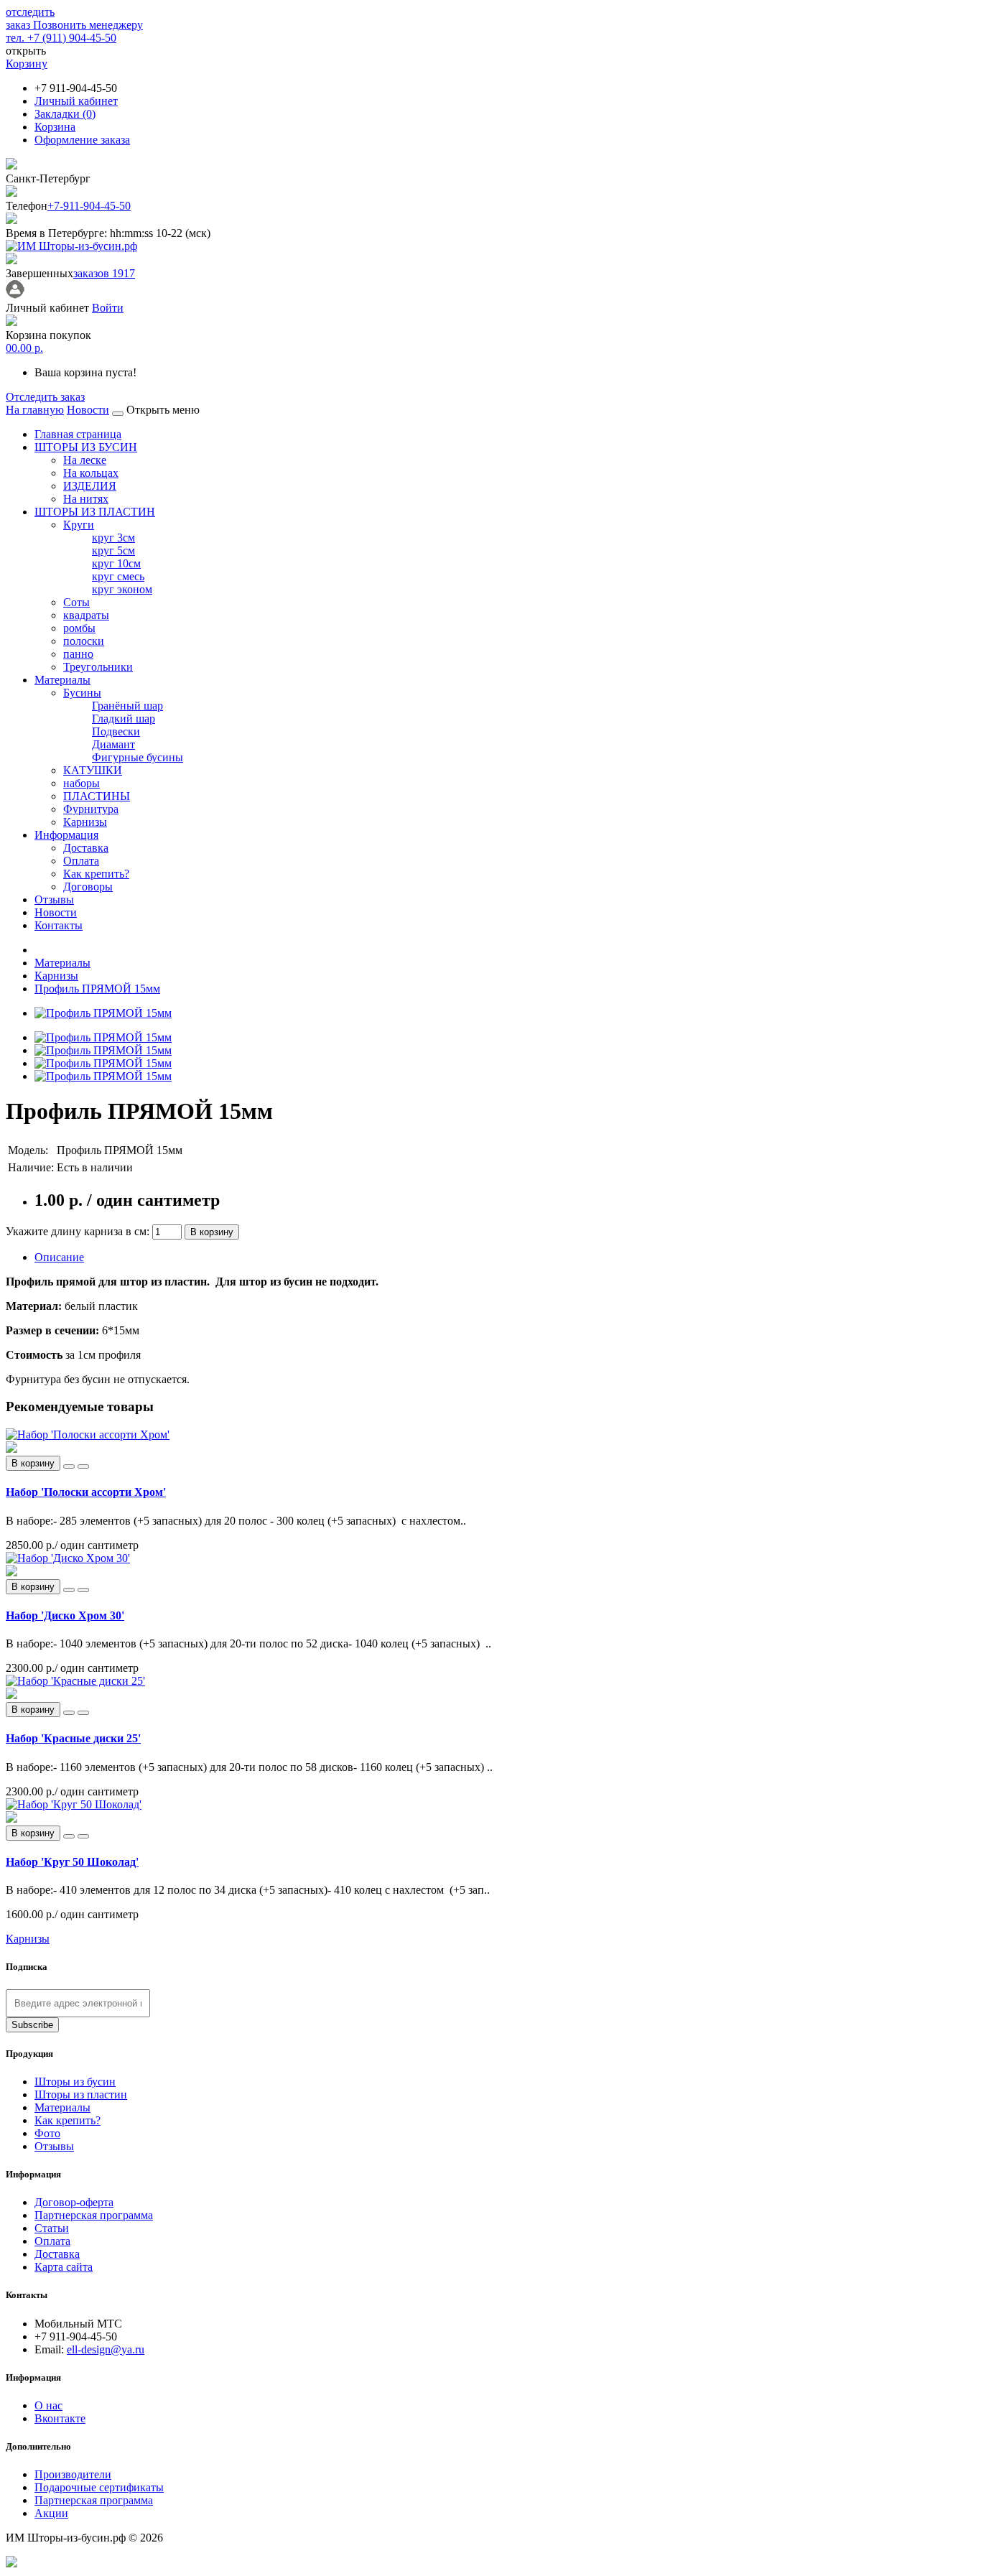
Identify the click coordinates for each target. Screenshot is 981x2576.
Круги (79, 525)
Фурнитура (91, 809)
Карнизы (85, 822)
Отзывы (54, 899)
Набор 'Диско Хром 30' (65, 1615)
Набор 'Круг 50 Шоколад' (72, 1862)
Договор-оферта (74, 2202)
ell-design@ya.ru (106, 2349)
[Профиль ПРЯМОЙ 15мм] (103, 1013)
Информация (66, 835)
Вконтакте (60, 2418)
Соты (76, 602)
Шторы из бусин (75, 2082)
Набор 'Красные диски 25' (73, 1738)
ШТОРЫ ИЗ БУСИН (86, 447)
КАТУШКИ (93, 770)
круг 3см (113, 538)
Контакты (59, 925)
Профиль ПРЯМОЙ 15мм (97, 989)
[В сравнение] (83, 1466)
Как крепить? (96, 874)
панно (78, 654)
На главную (35, 410)
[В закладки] (69, 1466)
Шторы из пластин (81, 2094)
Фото (47, 2133)
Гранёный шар (127, 706)
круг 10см (116, 563)
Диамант (113, 744)
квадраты (86, 615)
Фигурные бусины (138, 757)
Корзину (27, 64)
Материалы (62, 680)
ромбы (79, 628)
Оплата (81, 861)
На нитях (86, 499)
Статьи (52, 2228)
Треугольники (98, 667)
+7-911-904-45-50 (89, 206)
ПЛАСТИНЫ (97, 796)
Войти (108, 308)
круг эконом (122, 589)
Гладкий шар (124, 719)
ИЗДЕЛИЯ (90, 486)
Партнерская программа (94, 2215)
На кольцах (91, 473)
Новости (88, 410)
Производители (73, 2474)
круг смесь (118, 576)
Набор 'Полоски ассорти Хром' (86, 1492)
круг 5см (113, 550)
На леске (85, 460)
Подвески (116, 731)
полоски (84, 641)
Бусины (82, 693)
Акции (51, 2513)
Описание (59, 1257)
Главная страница (78, 434)
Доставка (86, 848)
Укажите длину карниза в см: (79, 1231)
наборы (82, 783)
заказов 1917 (104, 273)
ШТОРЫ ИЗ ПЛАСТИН (95, 512)
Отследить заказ (45, 397)
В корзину (212, 1232)
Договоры (88, 887)
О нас (48, 2405)
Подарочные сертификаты (99, 2487)
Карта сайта (64, 2267)
